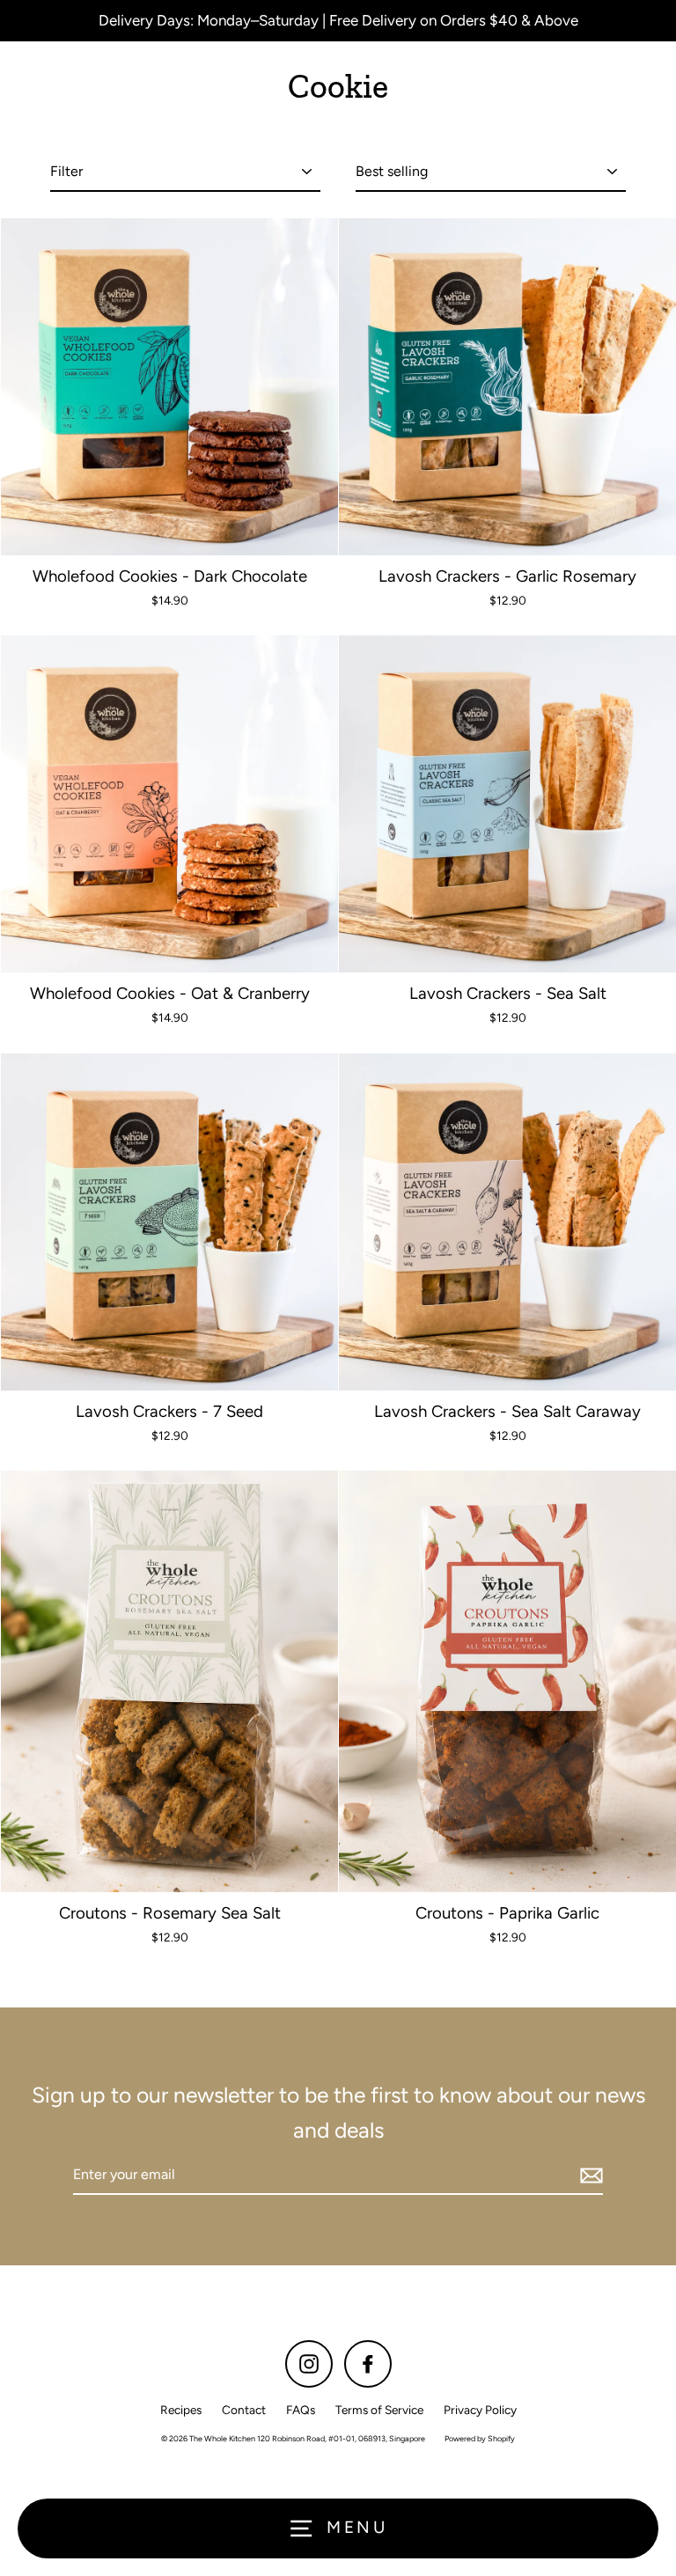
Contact (244, 2410)
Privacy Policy (480, 2410)
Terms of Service (379, 2410)
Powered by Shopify (480, 2438)
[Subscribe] (589, 2176)
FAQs (301, 2410)
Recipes (181, 2410)
